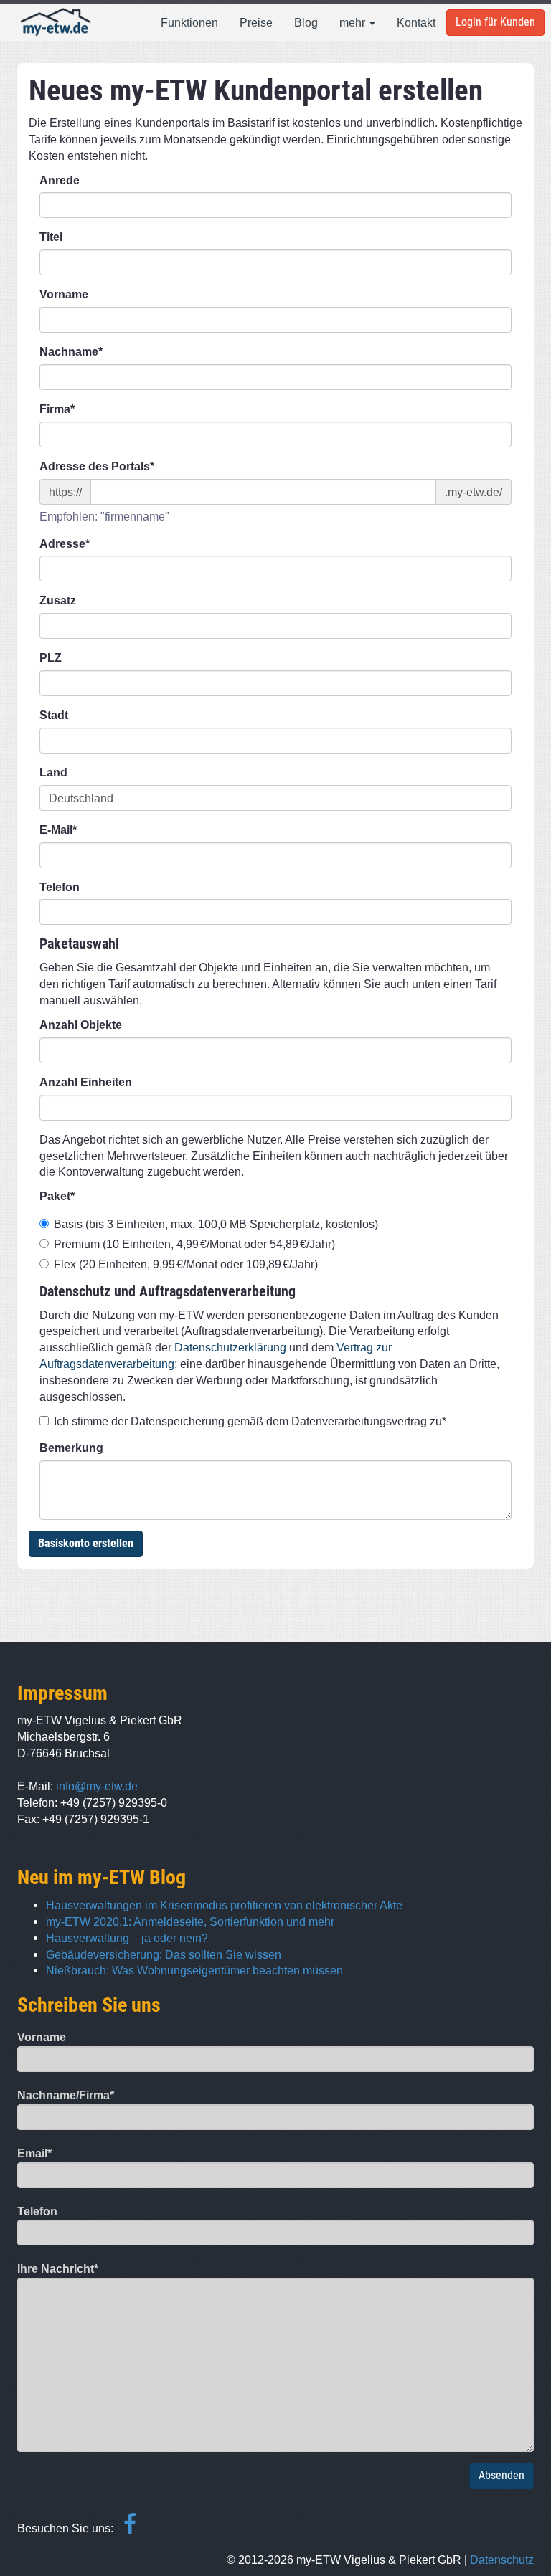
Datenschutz (502, 2560)
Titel (51, 237)
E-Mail (58, 830)
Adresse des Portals (97, 466)
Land (53, 773)
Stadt (54, 715)
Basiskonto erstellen (86, 1543)
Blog (306, 22)
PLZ (51, 658)
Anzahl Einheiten (86, 1082)
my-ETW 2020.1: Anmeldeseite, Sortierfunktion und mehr (190, 1921)
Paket (57, 1196)
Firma (57, 409)
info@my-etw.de (97, 1786)
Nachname (71, 352)
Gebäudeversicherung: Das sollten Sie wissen (164, 1954)
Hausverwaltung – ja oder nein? (127, 1938)
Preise (256, 22)
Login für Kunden (495, 22)
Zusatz (58, 600)
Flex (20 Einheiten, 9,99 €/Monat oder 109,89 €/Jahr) (186, 1264)
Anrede (60, 180)
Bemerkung (71, 1448)
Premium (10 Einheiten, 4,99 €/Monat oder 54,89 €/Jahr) (194, 1244)
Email (34, 2153)
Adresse (65, 544)
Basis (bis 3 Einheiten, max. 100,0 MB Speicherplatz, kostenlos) (216, 1224)
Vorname (64, 294)
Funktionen (189, 22)
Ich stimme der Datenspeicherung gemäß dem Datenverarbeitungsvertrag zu (250, 1421)
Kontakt (416, 22)
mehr (354, 22)
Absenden (501, 2475)
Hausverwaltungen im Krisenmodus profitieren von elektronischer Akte (224, 1905)
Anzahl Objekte (81, 1025)
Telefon (60, 887)
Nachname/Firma (66, 2095)
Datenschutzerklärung (230, 1347)
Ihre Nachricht (58, 2269)
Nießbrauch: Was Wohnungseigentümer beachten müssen (194, 1970)
